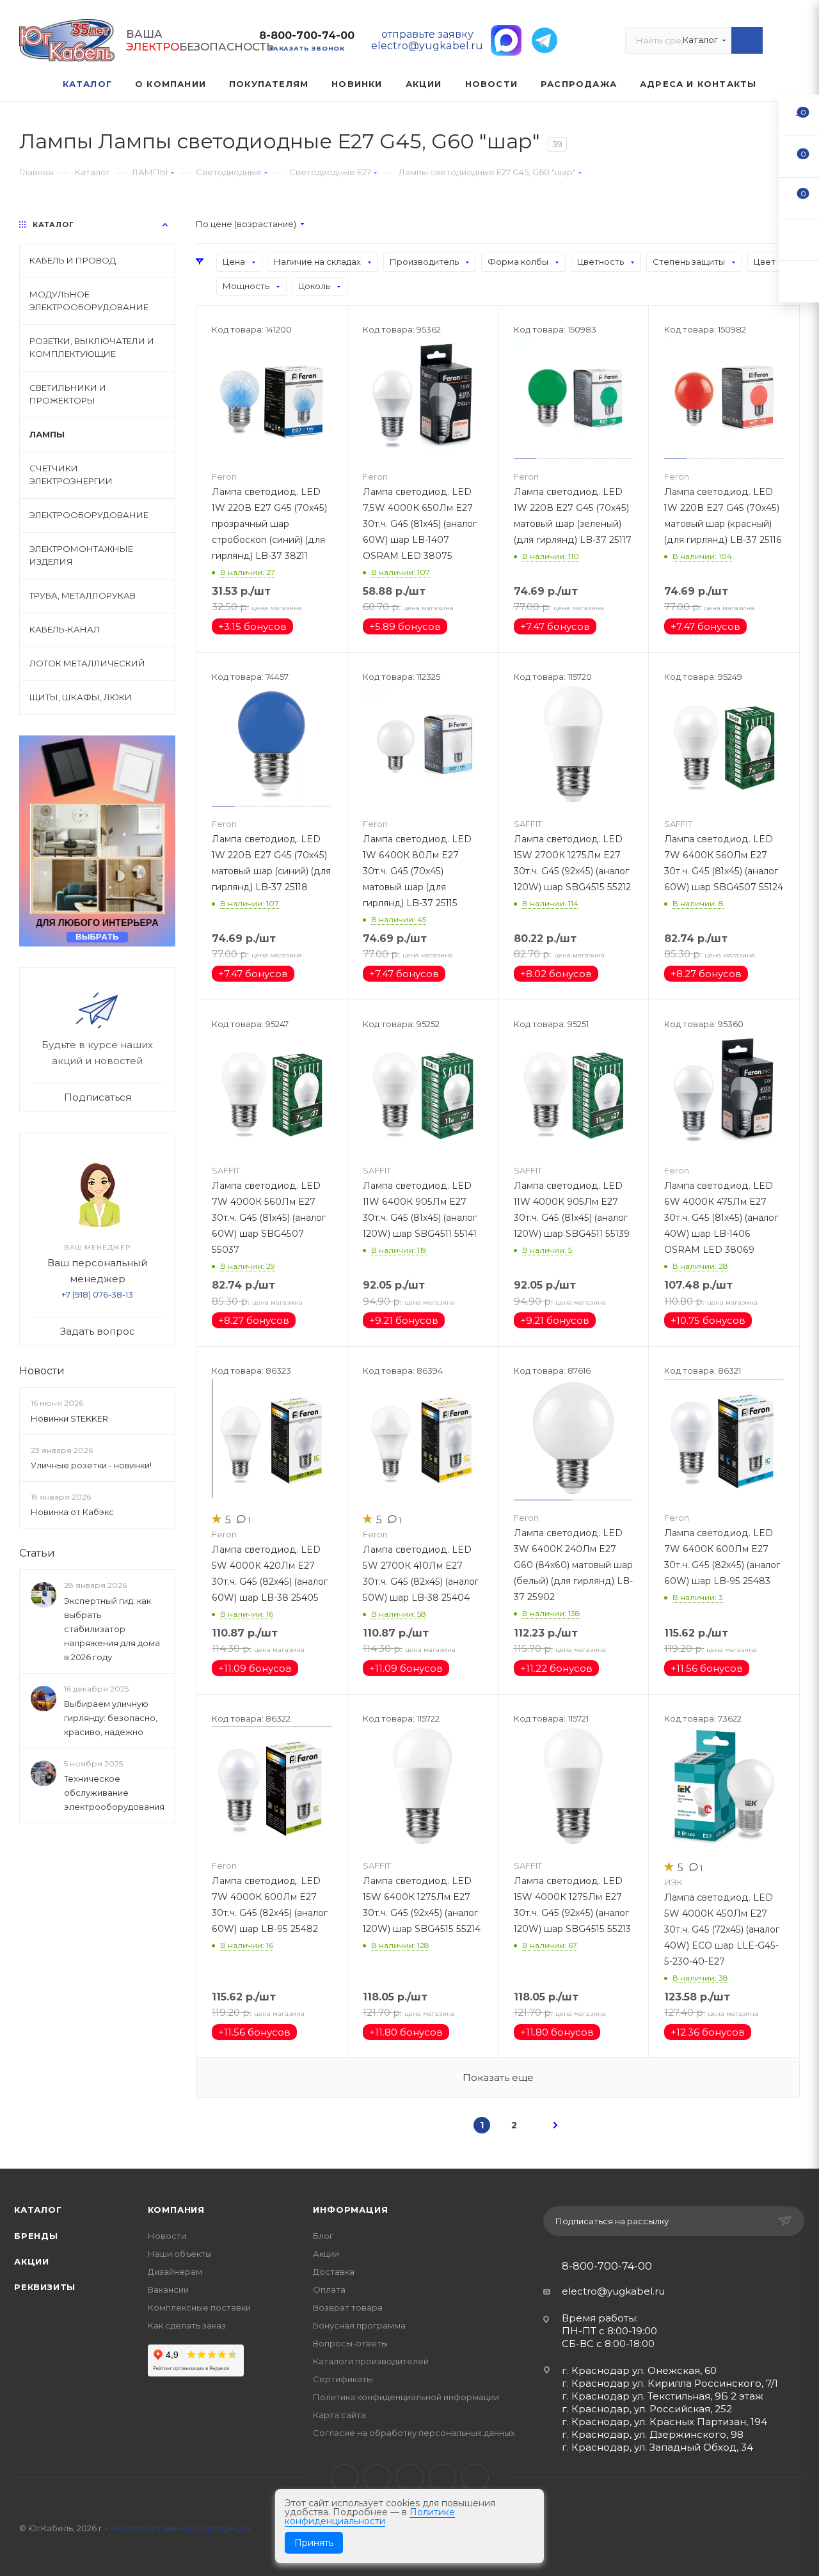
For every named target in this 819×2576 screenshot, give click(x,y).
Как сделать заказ (187, 2325)
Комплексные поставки (199, 2307)
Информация (350, 2210)
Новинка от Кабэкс (72, 1512)
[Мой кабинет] (794, 43)
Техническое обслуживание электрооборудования (114, 1793)
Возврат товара (348, 2307)
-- (799, 115)
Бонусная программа (359, 2325)
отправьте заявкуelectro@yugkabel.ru (427, 40)
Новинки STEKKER (69, 1418)
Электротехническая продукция (180, 2528)
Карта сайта (339, 2415)
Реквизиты (45, 2287)
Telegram (377, 2478)
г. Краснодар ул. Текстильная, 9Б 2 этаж (663, 2396)
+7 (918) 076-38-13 (97, 1294)
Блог (323, 2236)
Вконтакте (345, 2478)
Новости (42, 1371)
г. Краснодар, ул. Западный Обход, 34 (657, 2447)
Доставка (334, 2272)
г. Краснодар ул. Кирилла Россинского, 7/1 (670, 2383)
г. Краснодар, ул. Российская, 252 (647, 2409)
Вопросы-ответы (350, 2343)
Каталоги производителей (371, 2361)
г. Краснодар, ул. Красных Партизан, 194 (664, 2422)
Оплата (329, 2289)
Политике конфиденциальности (370, 2517)
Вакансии (168, 2289)
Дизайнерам (175, 2272)
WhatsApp (442, 2478)
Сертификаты (343, 2379)
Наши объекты (180, 2254)
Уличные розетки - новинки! (91, 1465)
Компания (176, 2210)
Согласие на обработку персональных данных (414, 2433)
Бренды (36, 2236)
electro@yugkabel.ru (613, 2291)
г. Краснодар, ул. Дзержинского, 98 (653, 2434)
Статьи (37, 1553)
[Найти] (747, 40)
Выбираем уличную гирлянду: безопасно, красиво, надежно (111, 1718)
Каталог (38, 2210)
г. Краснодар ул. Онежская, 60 (639, 2370)
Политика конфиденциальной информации (406, 2397)
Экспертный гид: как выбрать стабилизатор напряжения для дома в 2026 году (112, 1629)
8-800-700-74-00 (307, 35)
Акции (32, 2261)
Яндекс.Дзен (475, 2478)
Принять (314, 2543)
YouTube (410, 2478)
